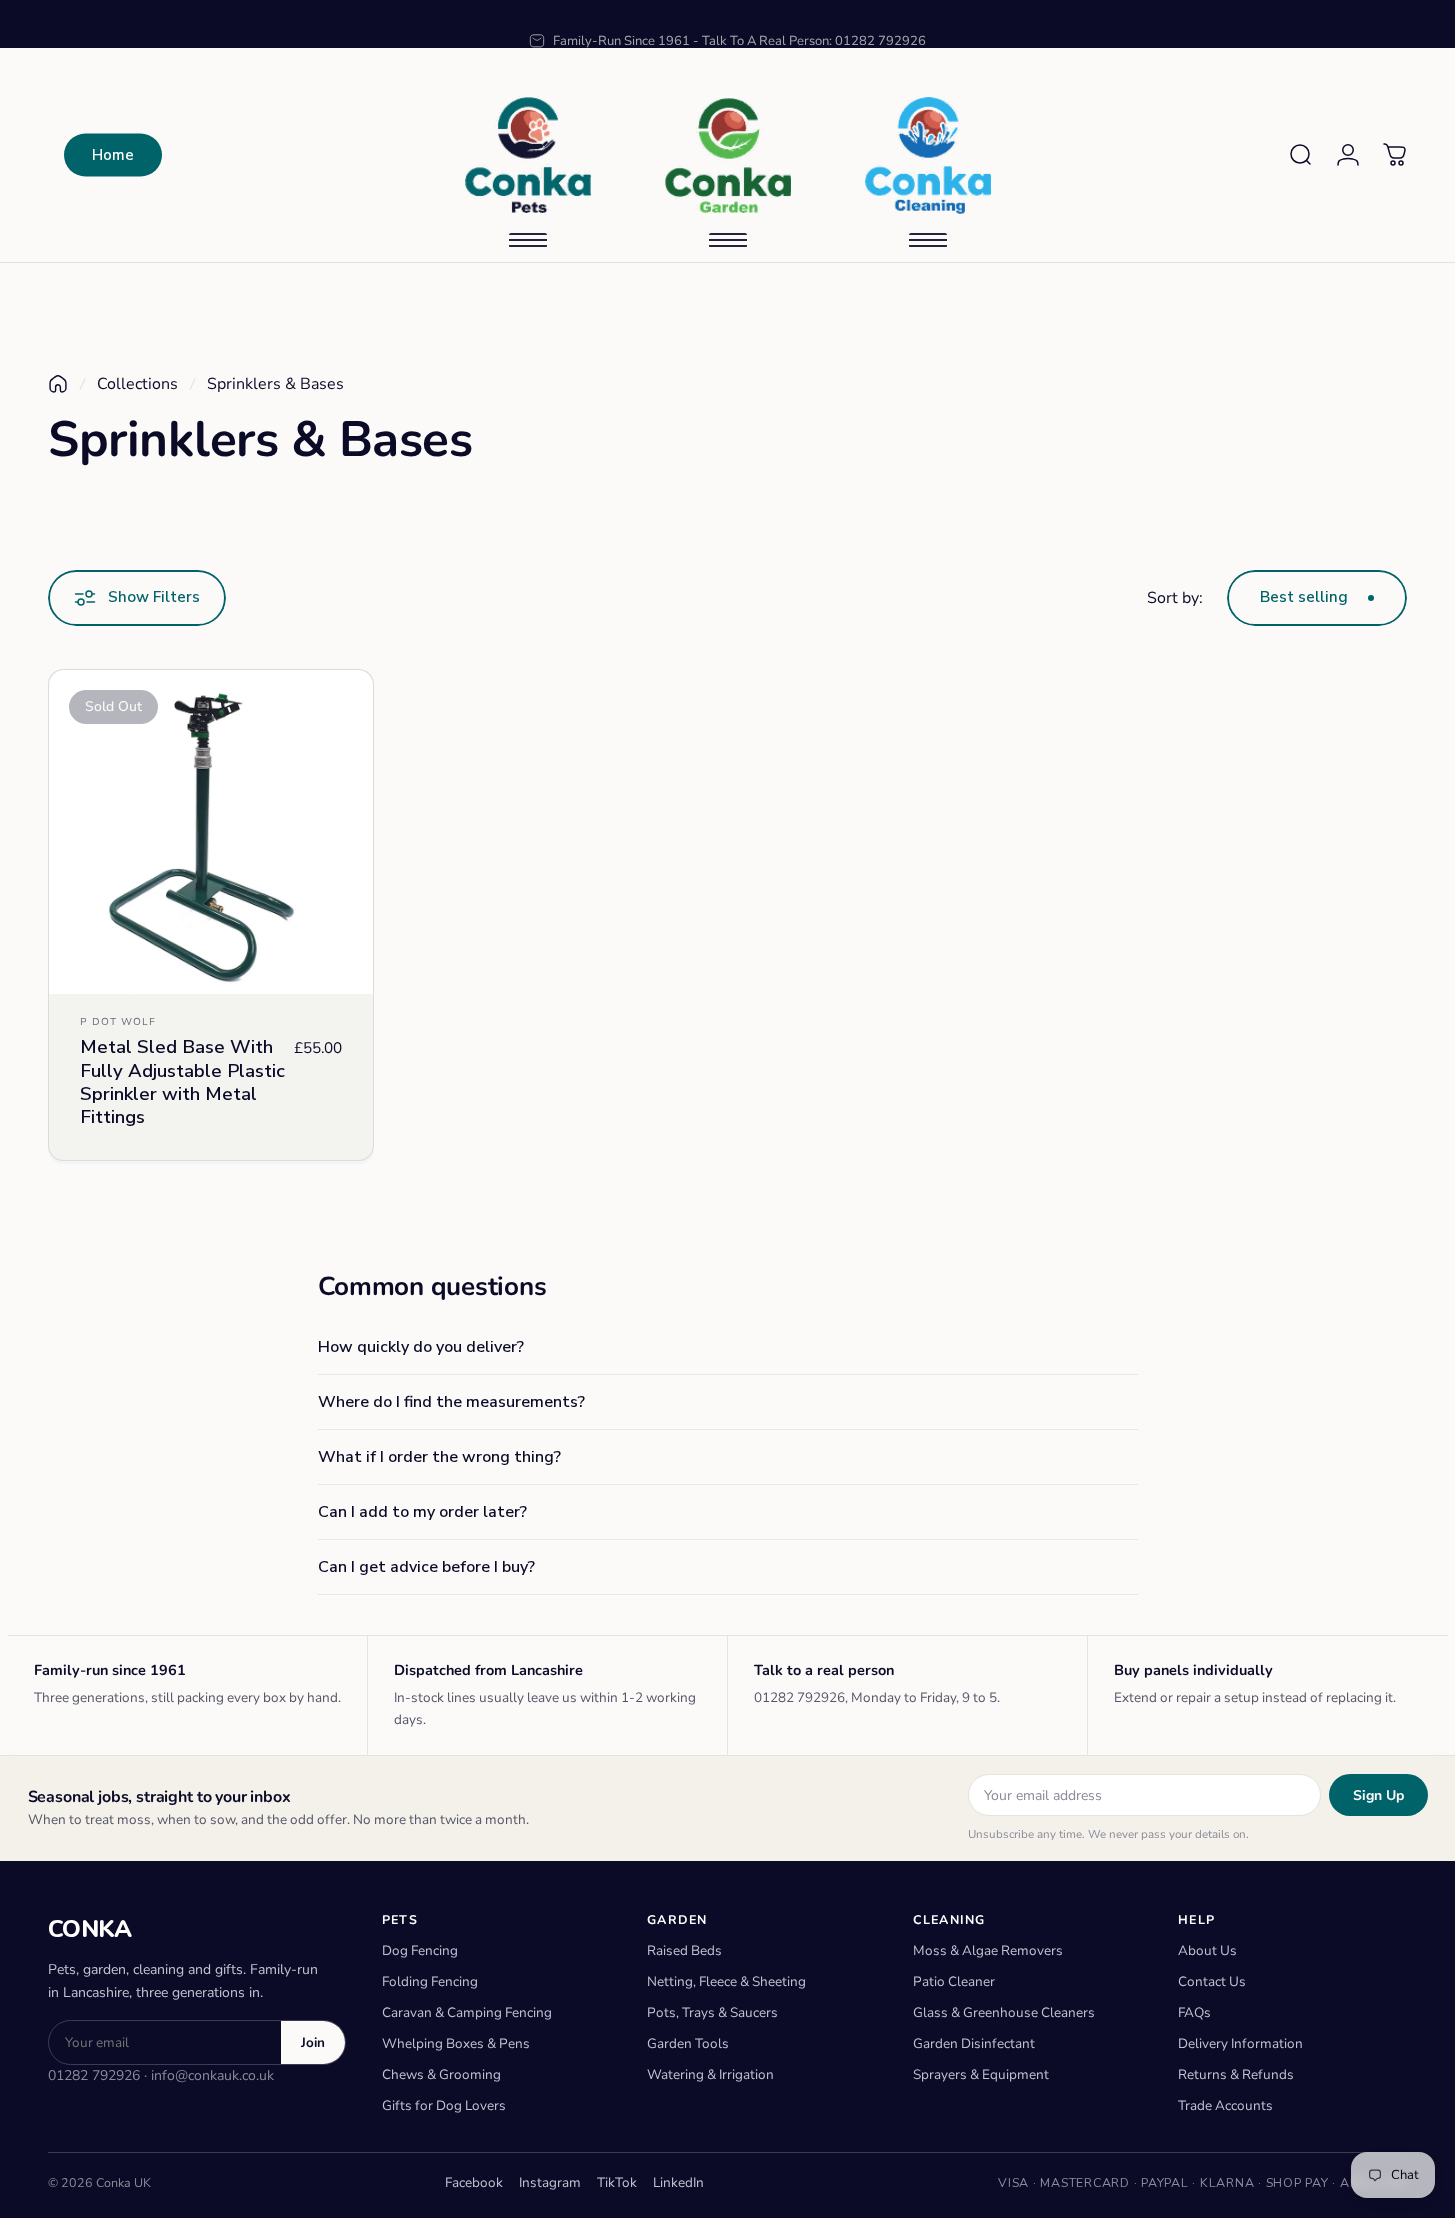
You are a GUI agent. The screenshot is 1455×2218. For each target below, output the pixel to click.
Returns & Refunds (1236, 2074)
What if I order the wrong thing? (439, 1457)
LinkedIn (678, 2182)
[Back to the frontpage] (58, 384)
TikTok (617, 2182)
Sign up (1378, 1795)
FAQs (1194, 2012)
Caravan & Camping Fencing (467, 2012)
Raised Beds (684, 1950)
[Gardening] (728, 155)
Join (313, 2042)
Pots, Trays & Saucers (712, 2012)
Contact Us (1212, 1981)
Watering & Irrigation (710, 2074)
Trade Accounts (1225, 2105)
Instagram (550, 2182)
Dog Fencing (420, 1950)
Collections (137, 384)
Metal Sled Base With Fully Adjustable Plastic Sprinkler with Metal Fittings (182, 1082)
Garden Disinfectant (974, 2043)
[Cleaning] (928, 155)
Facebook (474, 2182)
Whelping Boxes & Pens (456, 2043)
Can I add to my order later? (422, 1512)
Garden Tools (688, 2043)
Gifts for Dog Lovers (444, 2105)
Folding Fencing (430, 1981)
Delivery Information (1240, 2043)
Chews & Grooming (441, 2074)
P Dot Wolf (118, 1022)
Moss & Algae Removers (988, 1950)
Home (113, 155)
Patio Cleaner (954, 1981)
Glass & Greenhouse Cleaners (1004, 2012)
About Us (1207, 1950)
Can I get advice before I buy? (426, 1567)
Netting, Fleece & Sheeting (726, 1981)
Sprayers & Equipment (981, 2074)
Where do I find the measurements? (451, 1402)
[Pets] (528, 155)
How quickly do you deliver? (421, 1347)
